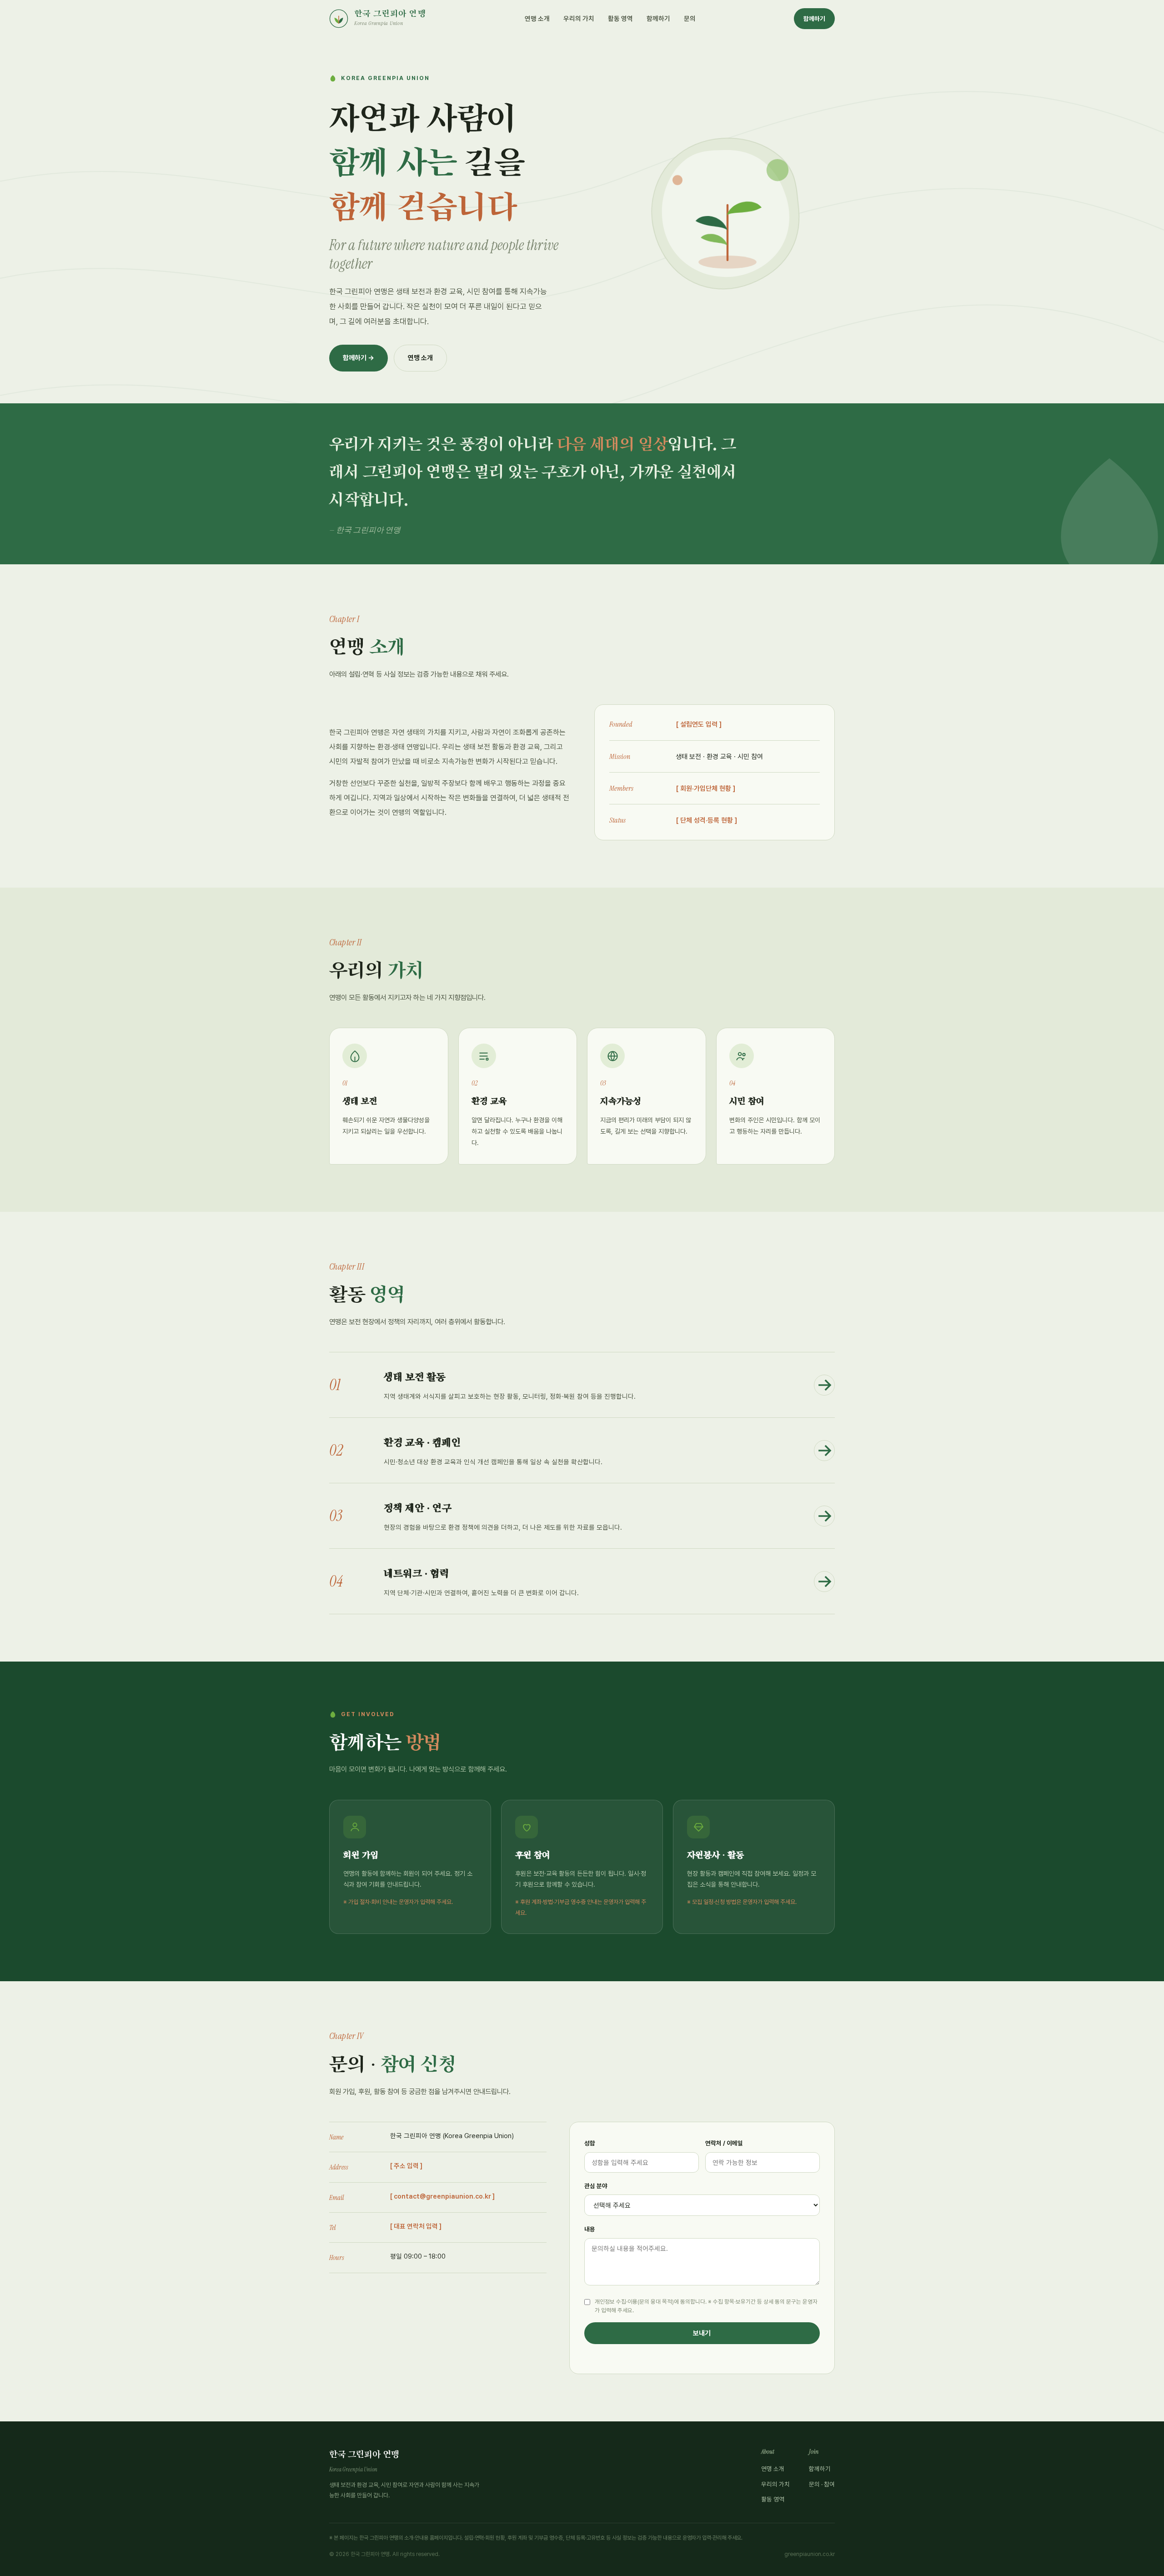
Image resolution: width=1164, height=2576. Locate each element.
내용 (590, 2229)
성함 (590, 2143)
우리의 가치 (579, 18)
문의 (690, 18)
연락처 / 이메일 (724, 2143)
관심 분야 (596, 2186)
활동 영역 (620, 18)
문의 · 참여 (822, 2484)
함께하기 (658, 18)
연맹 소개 (537, 18)
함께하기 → (359, 358)
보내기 (702, 2333)
